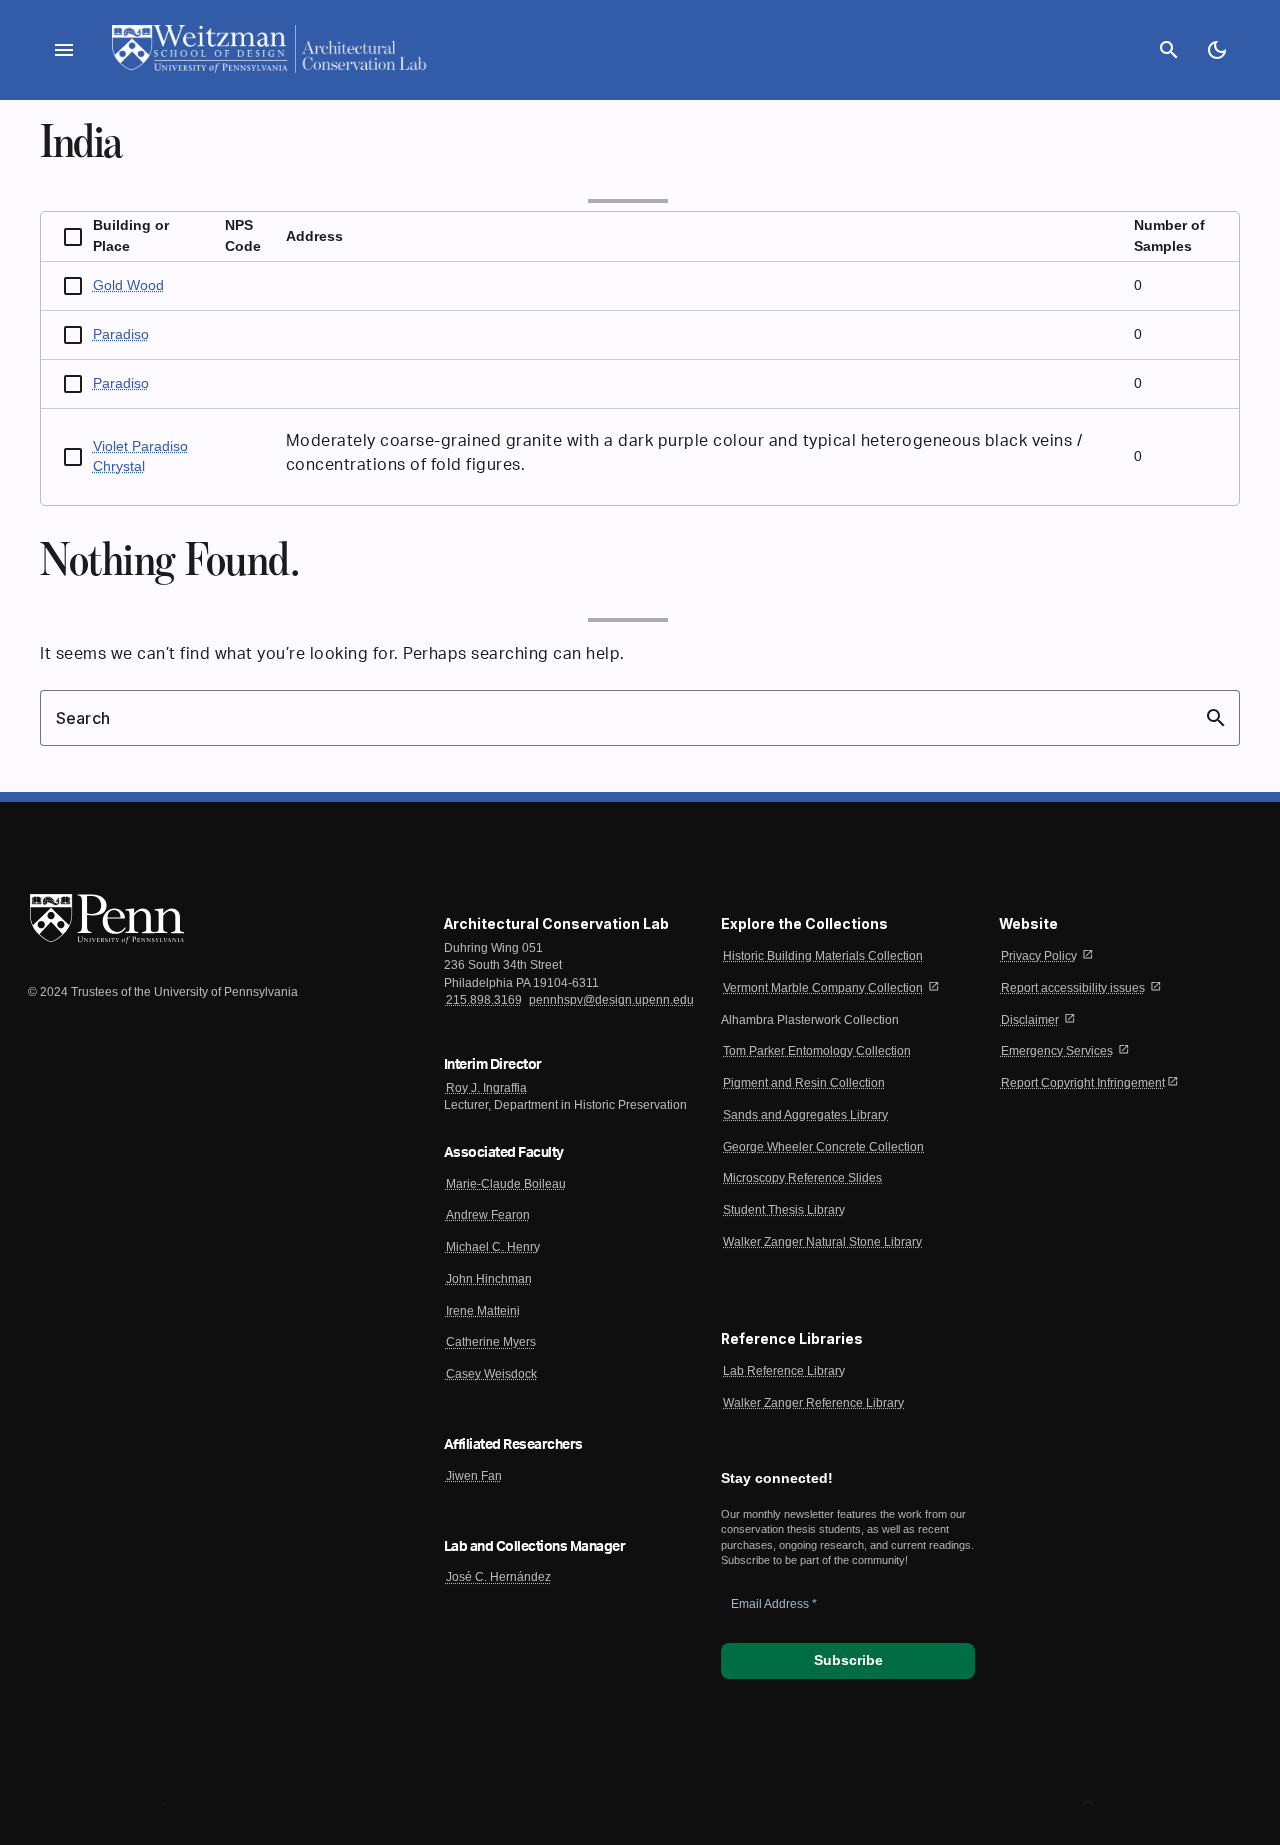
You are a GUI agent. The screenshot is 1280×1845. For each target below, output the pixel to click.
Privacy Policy (1039, 956)
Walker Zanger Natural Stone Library (822, 1242)
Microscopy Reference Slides (802, 1178)
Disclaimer (1030, 1020)
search (1169, 50)
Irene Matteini (483, 1311)
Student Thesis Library (784, 1210)
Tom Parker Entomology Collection (817, 1051)
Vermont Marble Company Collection (823, 988)
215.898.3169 (484, 1000)
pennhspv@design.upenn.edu (611, 1000)
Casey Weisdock (491, 1374)
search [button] (1216, 718)
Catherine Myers (491, 1342)
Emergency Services (1057, 1051)
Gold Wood (128, 285)
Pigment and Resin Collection (804, 1083)
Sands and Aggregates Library (805, 1115)
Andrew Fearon (488, 1215)
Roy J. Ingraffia (486, 1088)
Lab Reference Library (784, 1371)
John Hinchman (489, 1279)
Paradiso (121, 334)
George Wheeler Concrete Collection (823, 1147)
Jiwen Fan (474, 1476)
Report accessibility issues (1073, 988)
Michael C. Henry (493, 1247)
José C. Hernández (498, 1577)
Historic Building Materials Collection (823, 956)
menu (64, 50)
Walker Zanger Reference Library (813, 1403)
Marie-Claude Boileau (506, 1184)
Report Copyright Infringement (1083, 1083)
